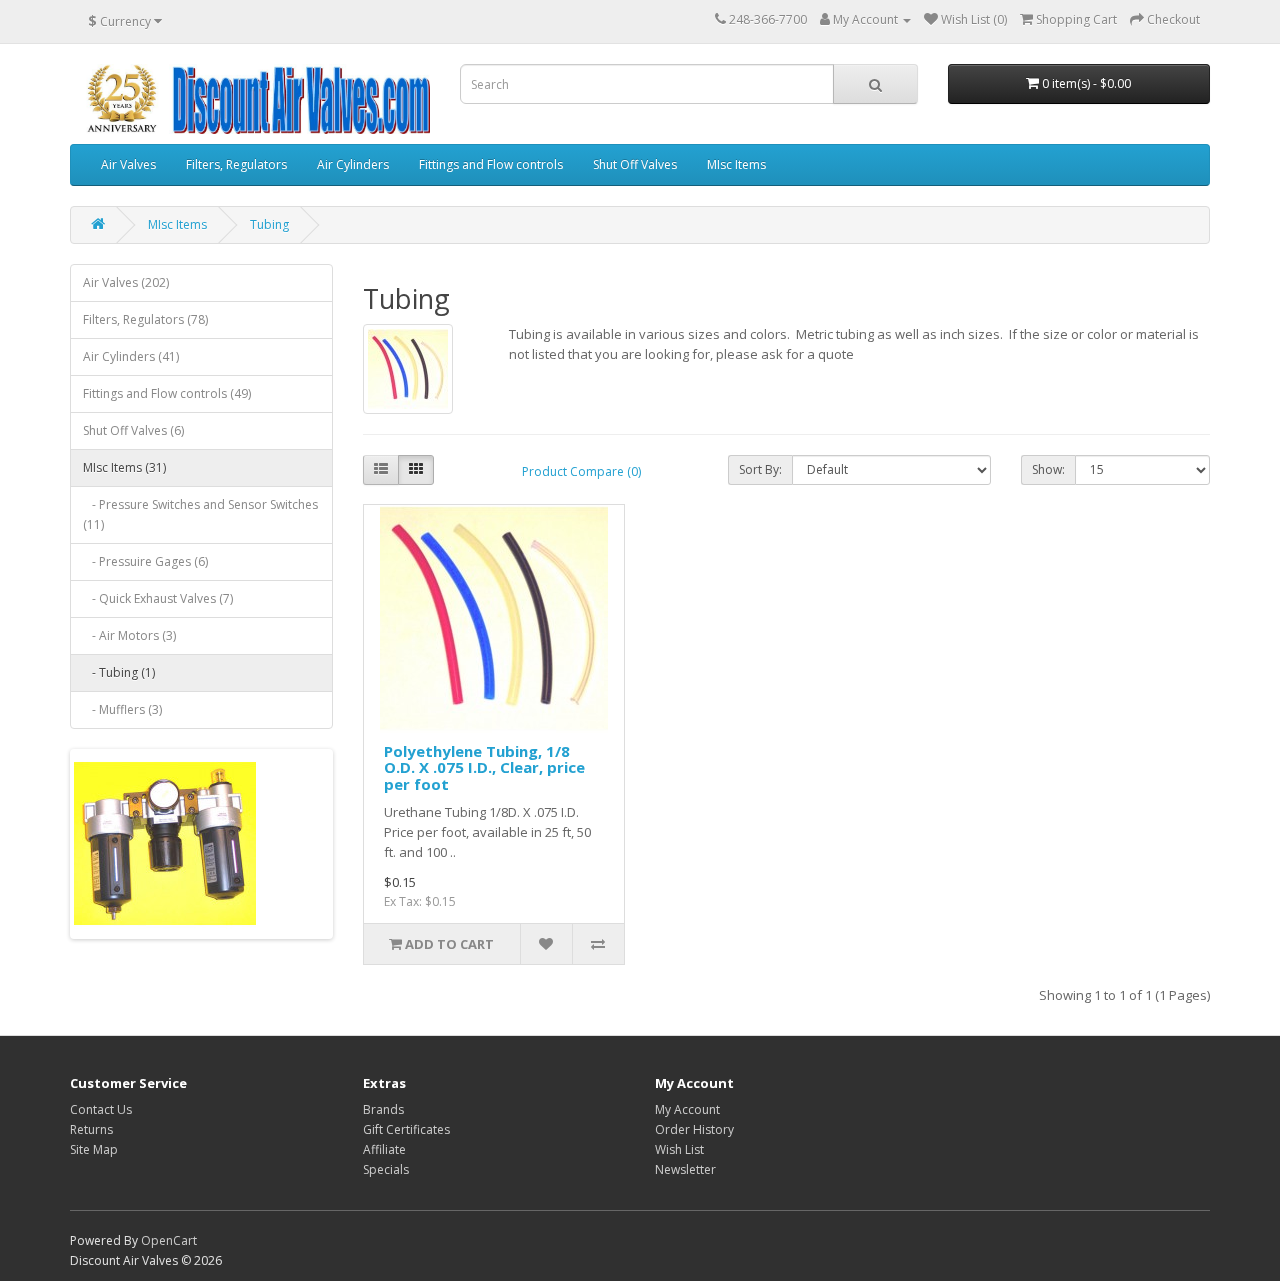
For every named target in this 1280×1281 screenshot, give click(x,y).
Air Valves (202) (126, 282)
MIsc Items (736, 164)
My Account (687, 1109)
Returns (91, 1129)
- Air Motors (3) (129, 635)
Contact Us (101, 1109)
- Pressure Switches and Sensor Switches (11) (200, 514)
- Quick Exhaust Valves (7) (158, 598)
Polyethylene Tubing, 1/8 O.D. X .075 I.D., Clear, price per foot (484, 767)
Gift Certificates (406, 1129)
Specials (386, 1169)
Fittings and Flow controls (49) (167, 393)
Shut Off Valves (635, 164)
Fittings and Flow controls (491, 164)
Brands (383, 1109)
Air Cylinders (353, 164)
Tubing (269, 224)
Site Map (94, 1149)
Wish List (679, 1149)
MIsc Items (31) (124, 467)
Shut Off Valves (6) (133, 430)
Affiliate (384, 1149)
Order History (694, 1129)
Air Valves (128, 164)
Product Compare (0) (581, 471)
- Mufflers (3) (122, 709)
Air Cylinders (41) (131, 356)
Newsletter (685, 1169)
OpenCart (169, 1240)
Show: (1048, 469)
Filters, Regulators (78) (145, 319)
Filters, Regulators (236, 164)
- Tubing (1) (119, 672)
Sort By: (760, 469)
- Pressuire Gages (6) (145, 561)
